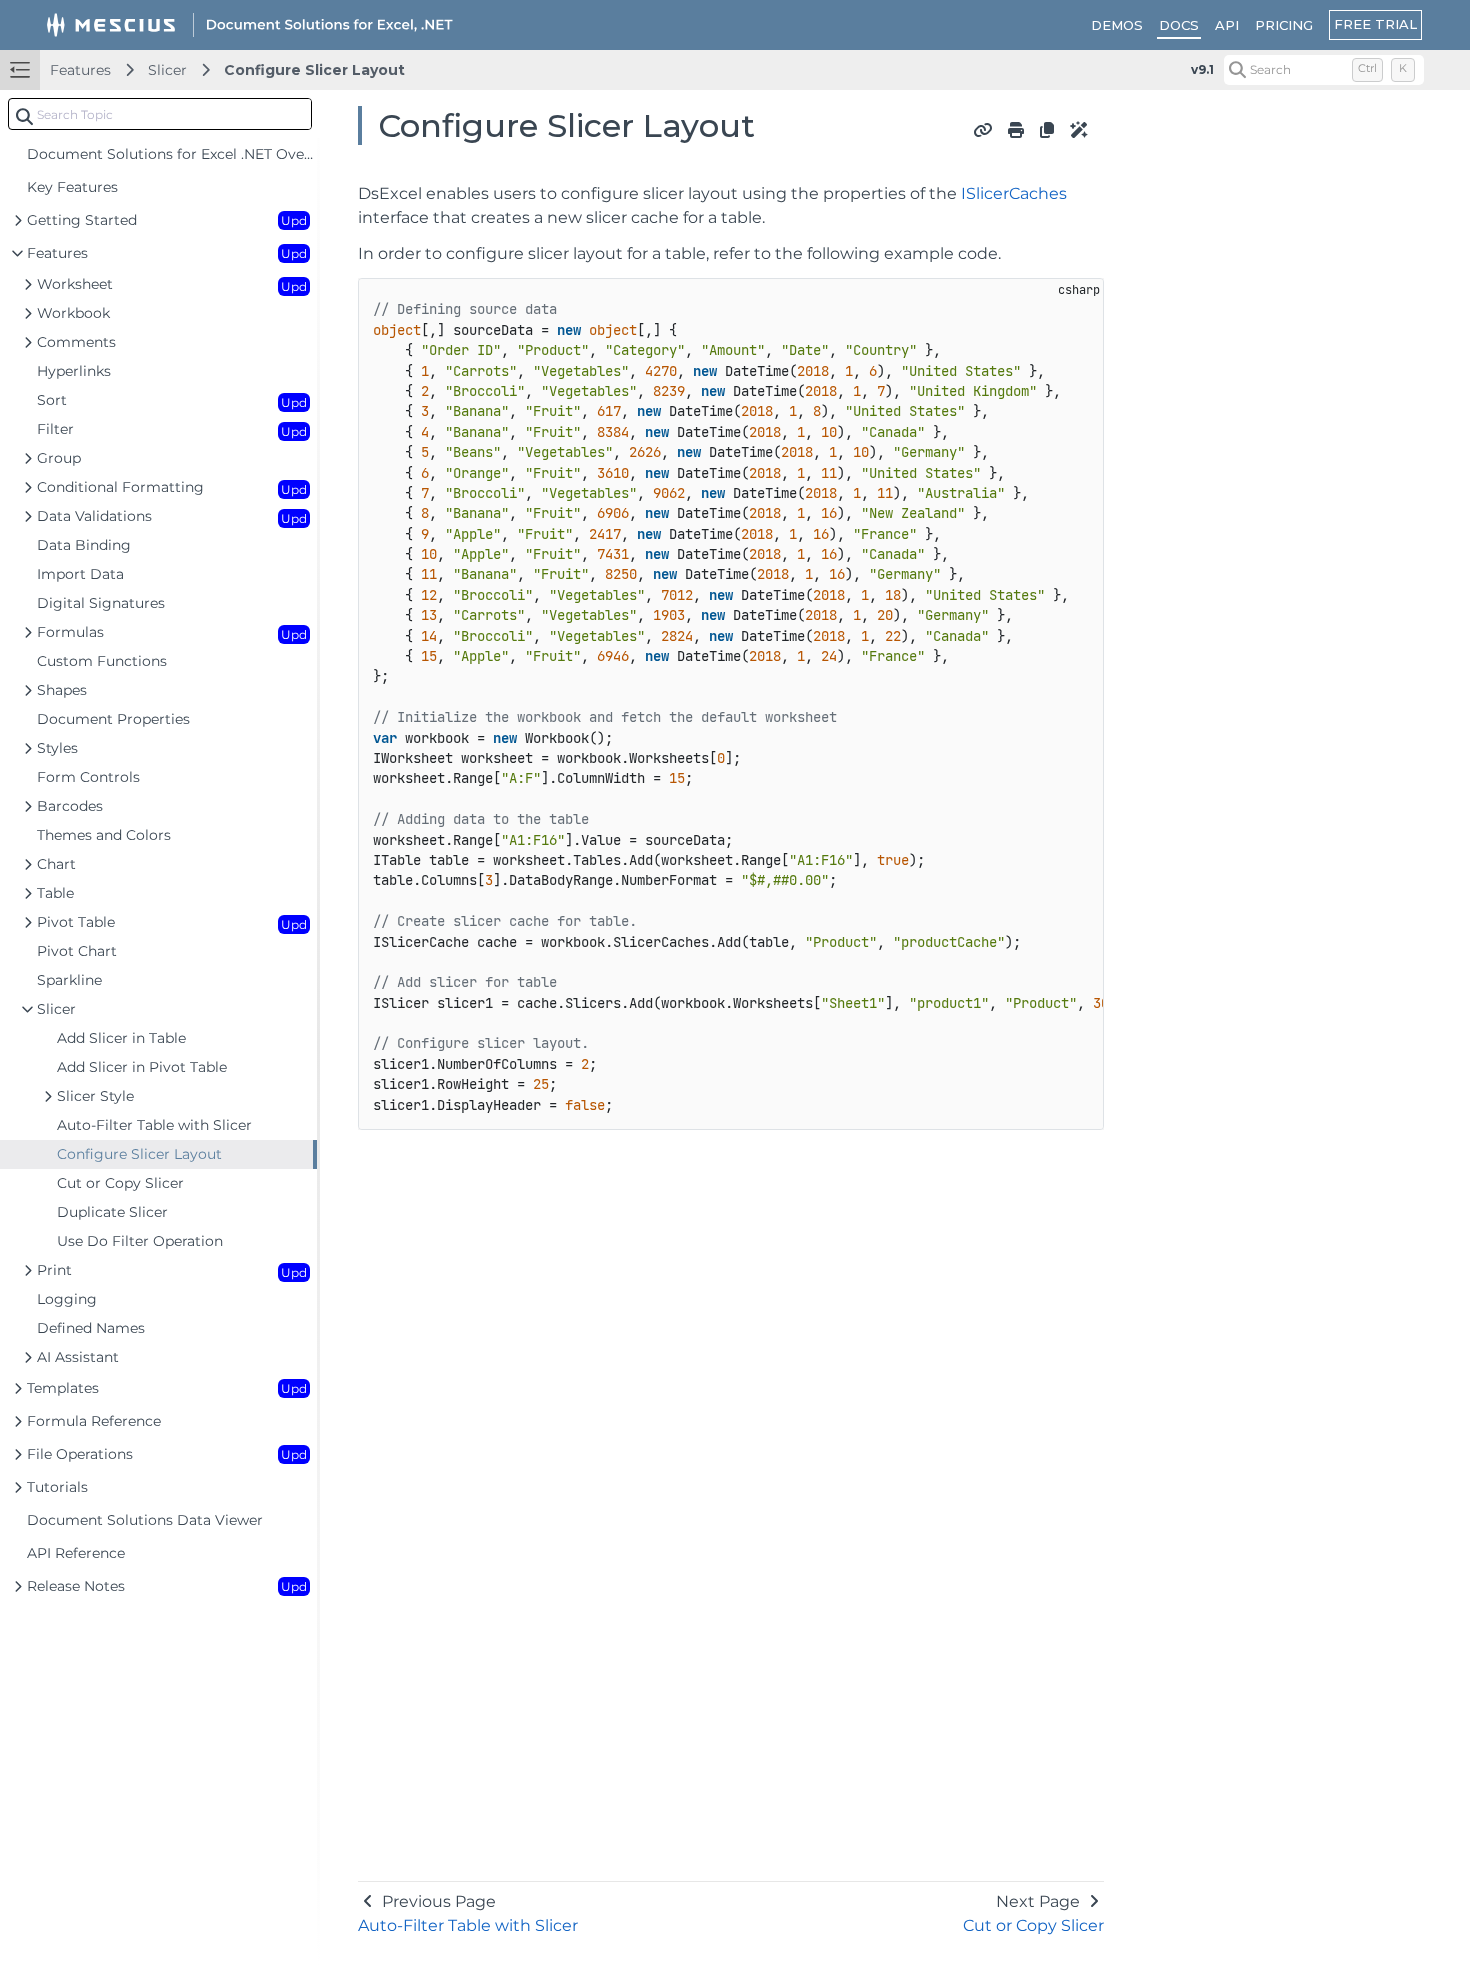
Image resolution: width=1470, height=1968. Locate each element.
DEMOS (1117, 25)
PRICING (1284, 25)
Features (80, 70)
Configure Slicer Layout (314, 70)
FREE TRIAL (1375, 24)
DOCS (1179, 25)
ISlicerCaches (1014, 193)
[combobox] (160, 114)
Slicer (167, 70)
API (1227, 25)
